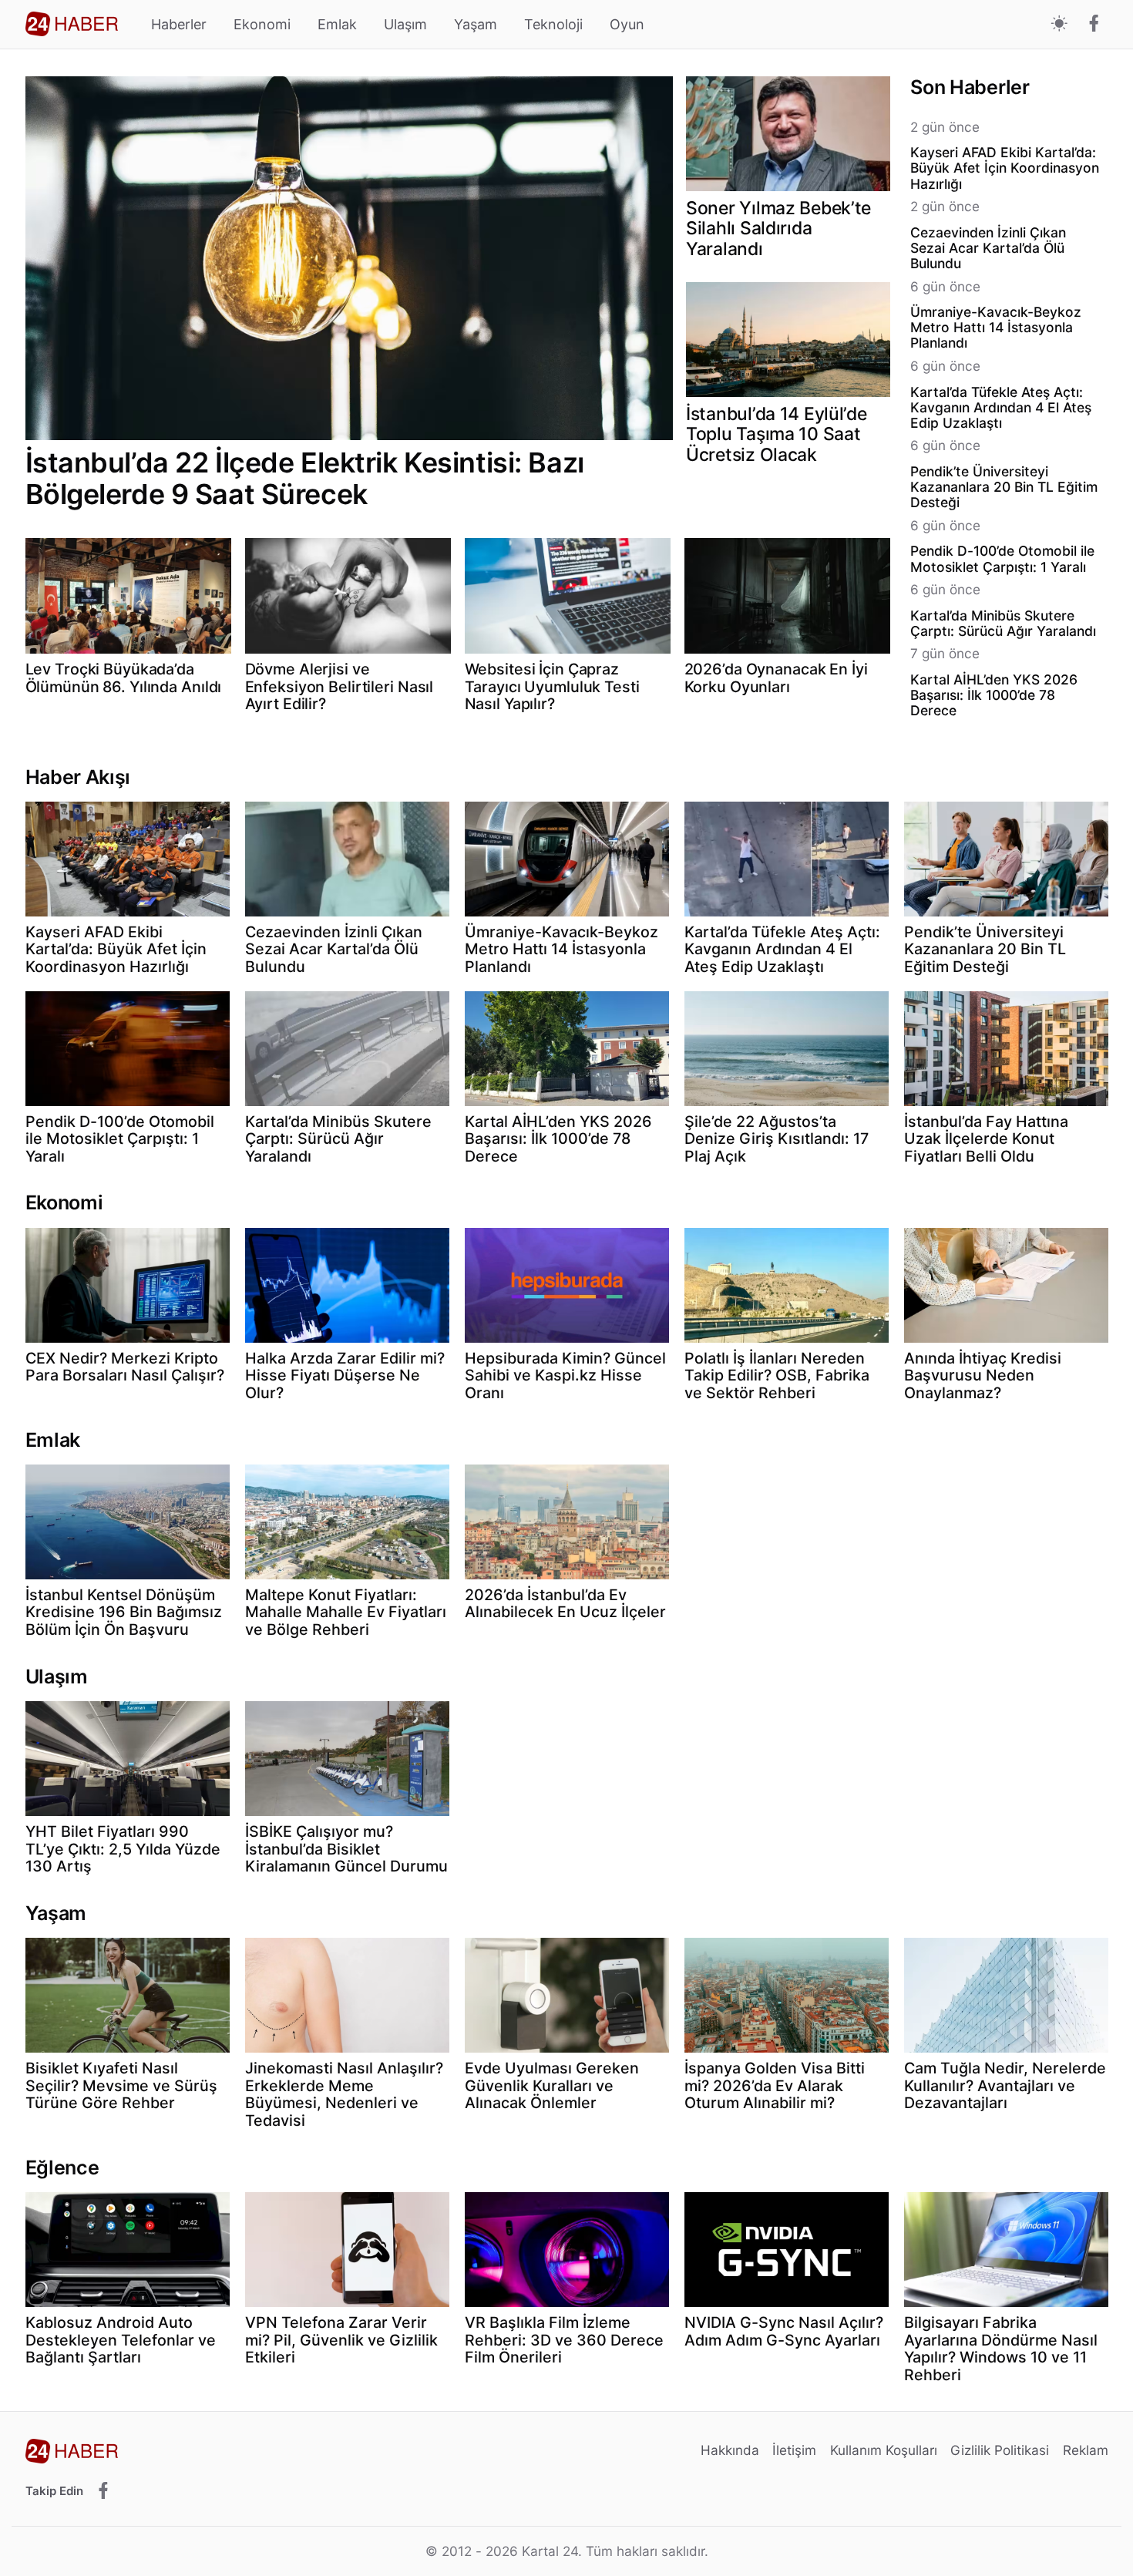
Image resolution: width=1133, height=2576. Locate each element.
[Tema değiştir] (1059, 24)
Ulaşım (405, 24)
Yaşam (476, 24)
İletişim (794, 2450)
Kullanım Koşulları (884, 2450)
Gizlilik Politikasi (1000, 2450)
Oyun (627, 24)
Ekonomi (262, 24)
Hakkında (730, 2450)
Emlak (337, 24)
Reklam (1086, 2450)
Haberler (179, 24)
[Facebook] (1094, 25)
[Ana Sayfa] (72, 24)
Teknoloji (553, 24)
